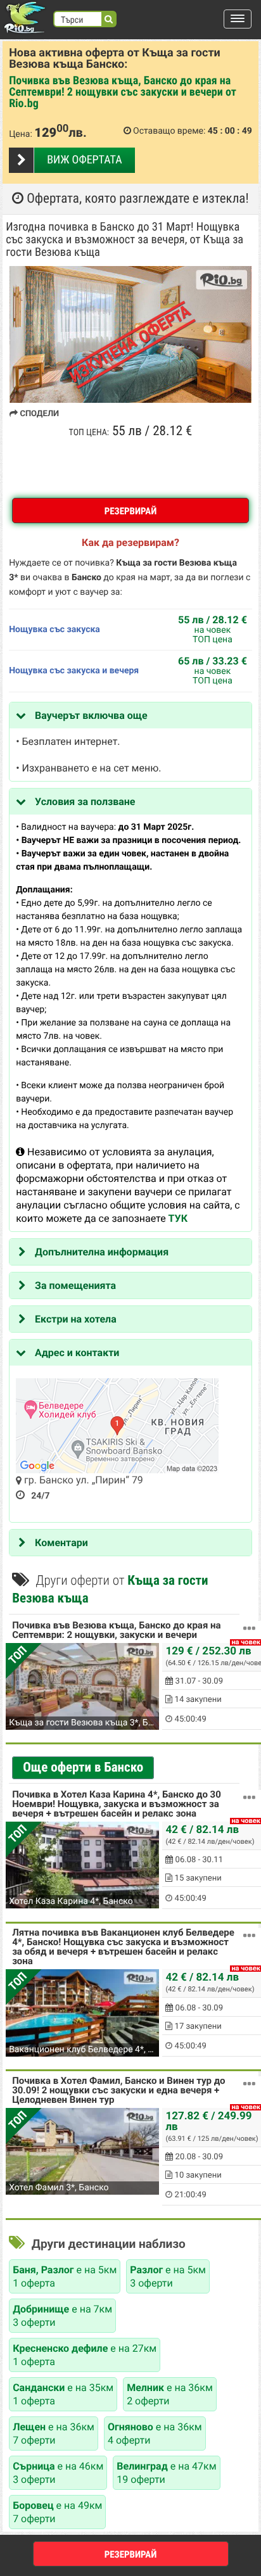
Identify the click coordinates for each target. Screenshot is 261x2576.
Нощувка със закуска (54, 630)
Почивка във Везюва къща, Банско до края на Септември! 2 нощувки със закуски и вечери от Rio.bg (123, 92)
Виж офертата (84, 160)
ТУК (178, 1218)
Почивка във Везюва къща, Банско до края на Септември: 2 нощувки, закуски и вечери (116, 1631)
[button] (238, 19)
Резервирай (131, 511)
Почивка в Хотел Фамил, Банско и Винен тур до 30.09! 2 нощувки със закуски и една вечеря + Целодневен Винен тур (118, 2091)
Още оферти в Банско (83, 1768)
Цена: (21, 134)
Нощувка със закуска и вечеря (74, 671)
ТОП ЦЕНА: (89, 433)
